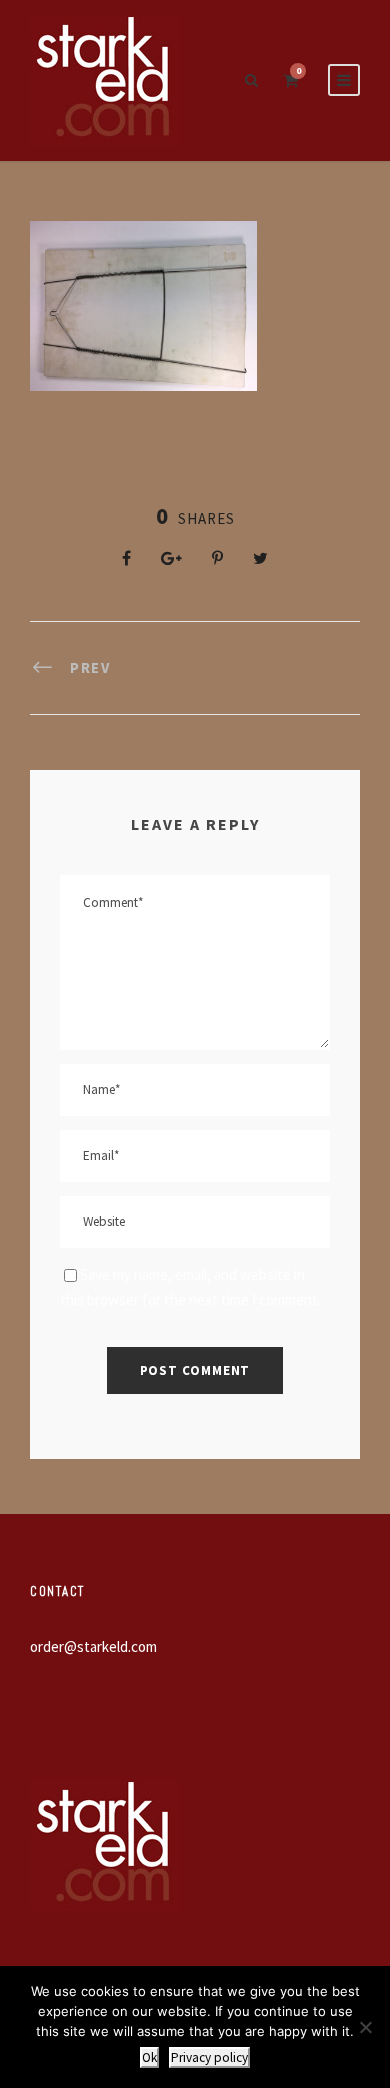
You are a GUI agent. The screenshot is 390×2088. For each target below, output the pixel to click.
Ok (149, 2057)
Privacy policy (209, 2057)
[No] (365, 2027)
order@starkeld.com (93, 1646)
